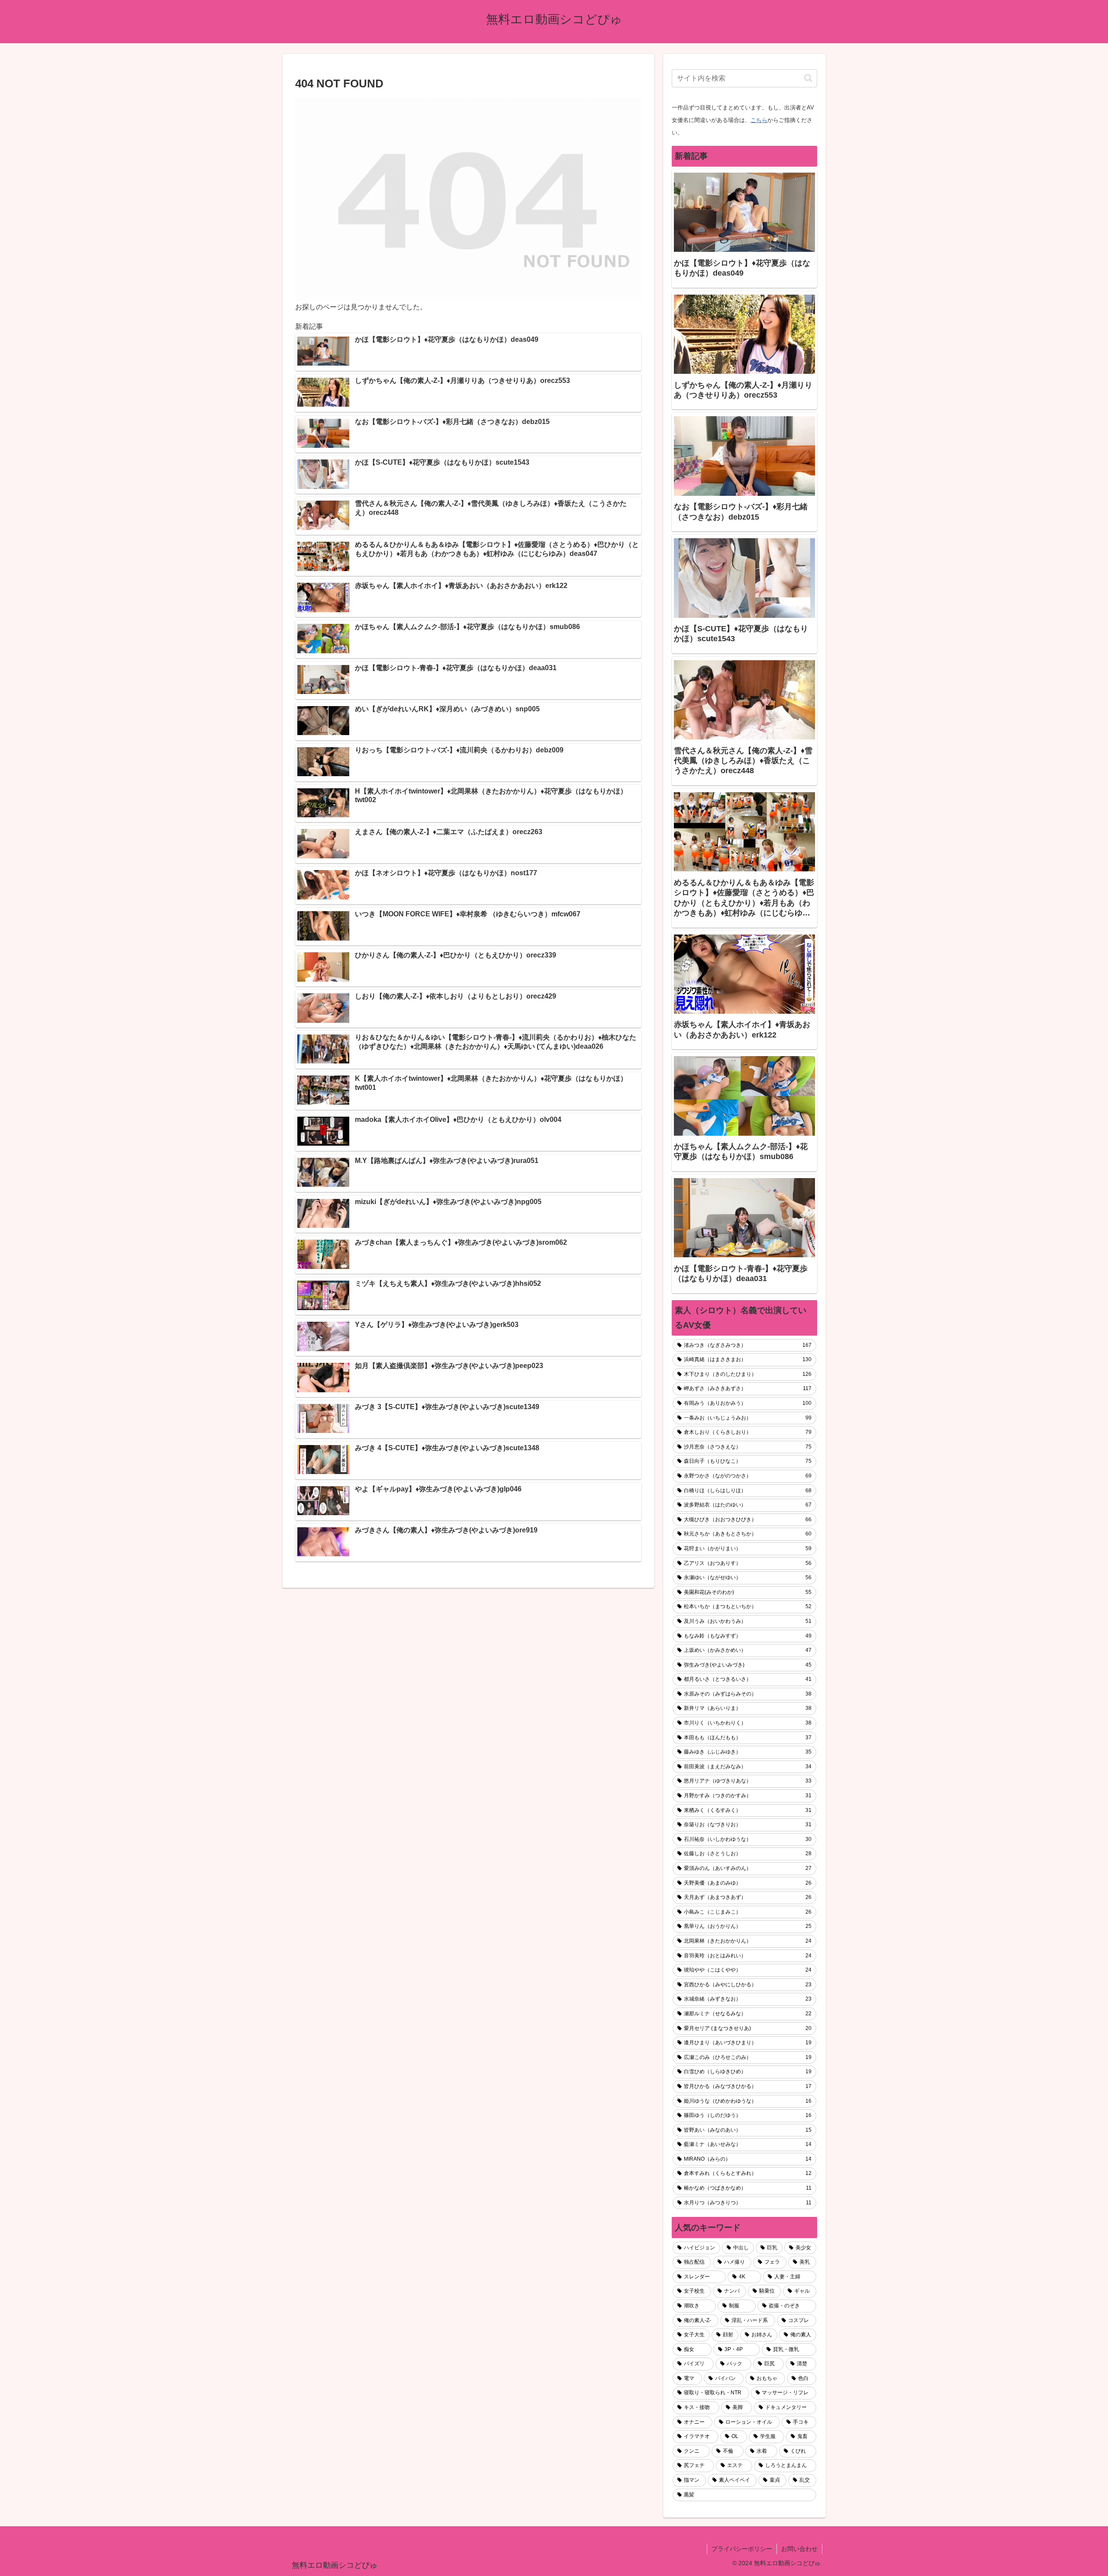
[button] (808, 78)
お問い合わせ (799, 2549)
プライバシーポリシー (742, 2549)
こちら (759, 120)
